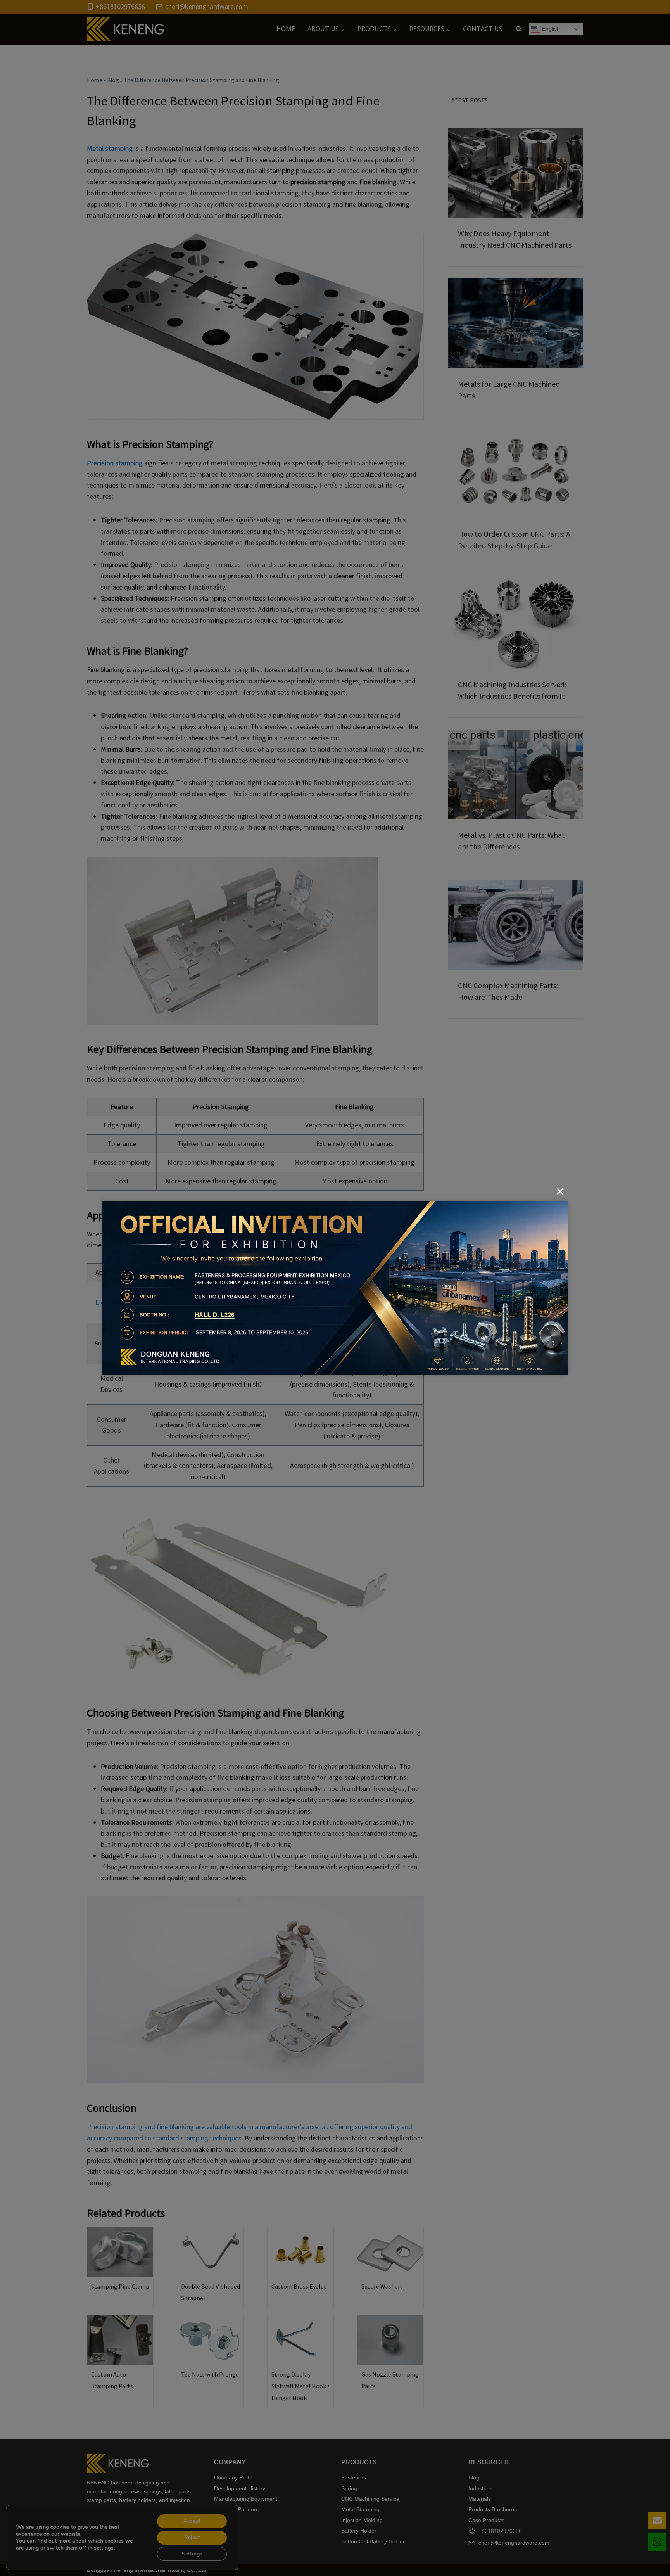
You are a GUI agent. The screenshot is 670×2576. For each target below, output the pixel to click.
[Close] (560, 1191)
